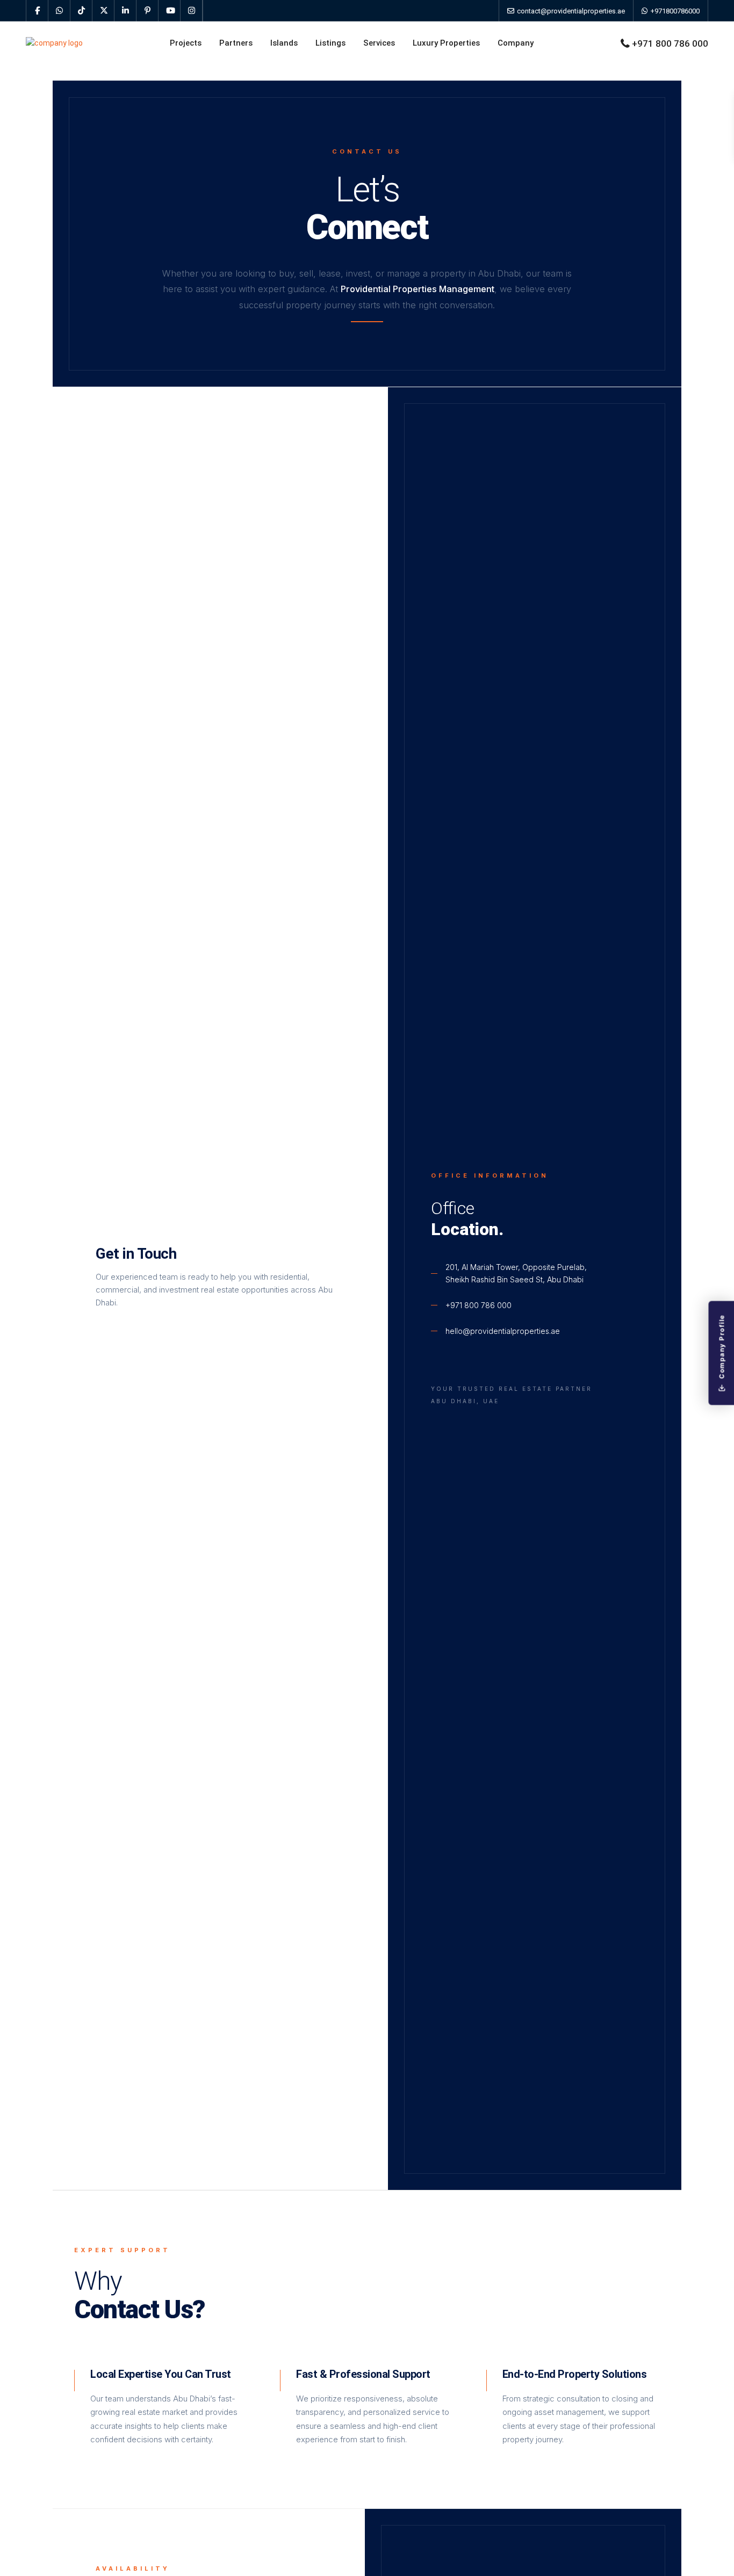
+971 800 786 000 (670, 43)
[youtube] (170, 11)
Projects (186, 43)
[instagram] (192, 11)
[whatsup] (59, 11)
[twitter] (103, 11)
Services (379, 43)
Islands (284, 43)
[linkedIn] (125, 11)
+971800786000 (674, 11)
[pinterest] (147, 11)
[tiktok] (81, 11)
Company (516, 43)
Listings (330, 43)
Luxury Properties (446, 43)
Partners (236, 43)
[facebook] (37, 11)
